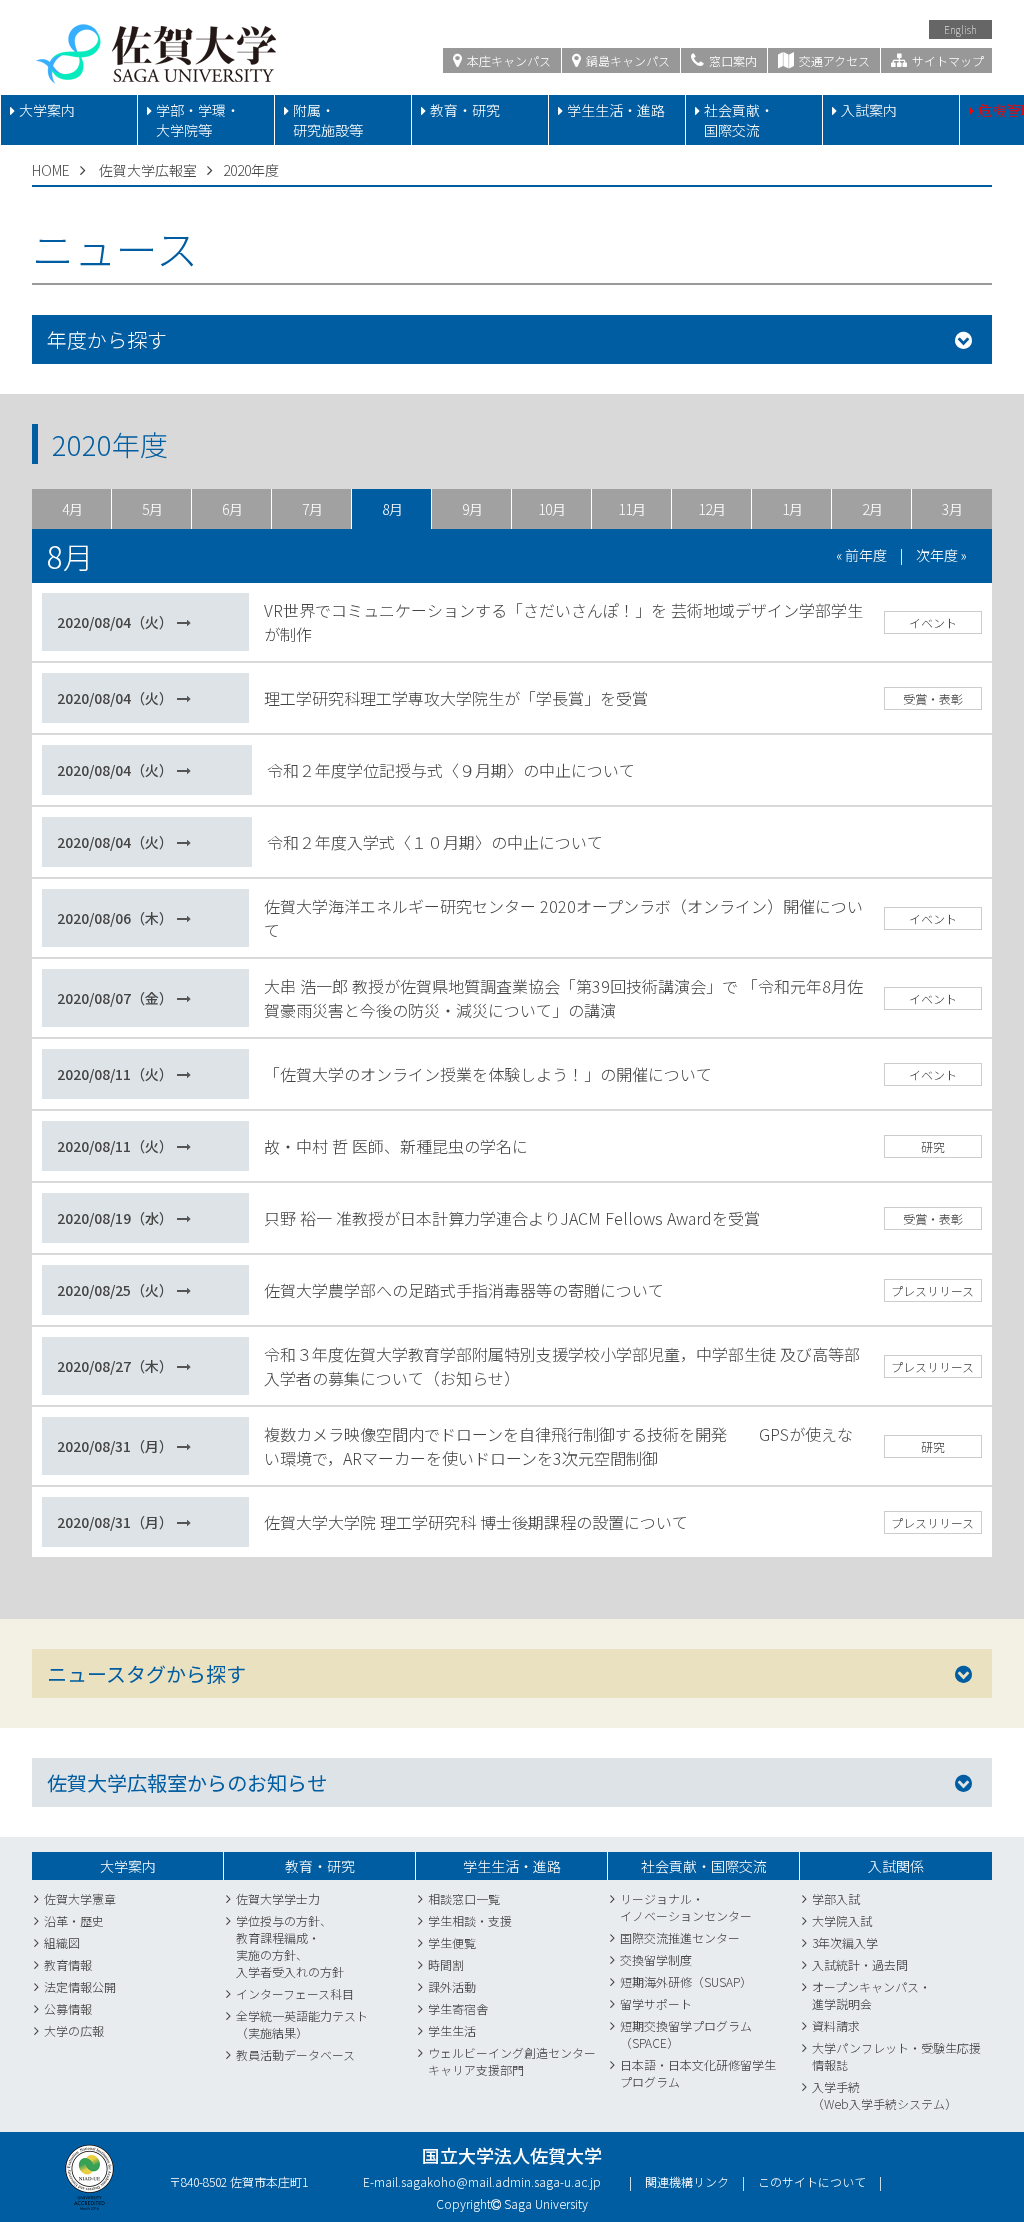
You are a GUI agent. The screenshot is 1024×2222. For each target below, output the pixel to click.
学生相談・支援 (470, 1920)
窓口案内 (731, 60)
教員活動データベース (295, 2054)
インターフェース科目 (295, 1993)
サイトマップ (946, 60)
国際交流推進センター (680, 1937)
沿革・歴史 (74, 1920)
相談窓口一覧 (464, 1898)
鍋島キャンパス (626, 60)
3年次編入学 (845, 1942)
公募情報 (68, 2008)
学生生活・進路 (616, 110)
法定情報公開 (80, 1986)
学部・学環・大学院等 (198, 120)
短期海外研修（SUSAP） (686, 1981)
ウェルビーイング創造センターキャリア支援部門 (512, 2061)
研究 (933, 1146)
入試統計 (836, 1964)
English (960, 29)
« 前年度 (861, 555)
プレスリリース (932, 1290)
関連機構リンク (687, 2181)
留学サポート (656, 2003)
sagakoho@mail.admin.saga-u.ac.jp (501, 2181)
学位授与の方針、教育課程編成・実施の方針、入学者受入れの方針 (290, 1946)
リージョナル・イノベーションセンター (686, 1907)
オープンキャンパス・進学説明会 (871, 1995)
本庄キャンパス (507, 60)
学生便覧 (452, 1942)
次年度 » (941, 555)
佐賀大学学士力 (278, 1898)
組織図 (62, 1942)
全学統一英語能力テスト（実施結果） (302, 2024)
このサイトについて (812, 2181)
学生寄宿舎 (458, 2008)
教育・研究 (465, 110)
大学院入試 (842, 1920)
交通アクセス (833, 60)
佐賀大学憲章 (80, 1898)
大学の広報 (74, 2030)
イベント (933, 622)
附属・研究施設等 (328, 120)
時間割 (446, 1964)
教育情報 (68, 1964)
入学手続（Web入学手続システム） (884, 2095)
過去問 (890, 1964)
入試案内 (869, 110)
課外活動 (452, 1986)
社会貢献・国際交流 (739, 120)
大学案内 (47, 110)
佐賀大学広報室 (148, 170)
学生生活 (452, 2030)
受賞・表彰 (933, 698)
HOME (51, 170)
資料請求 (836, 2025)
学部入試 (836, 1898)
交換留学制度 (656, 1959)
